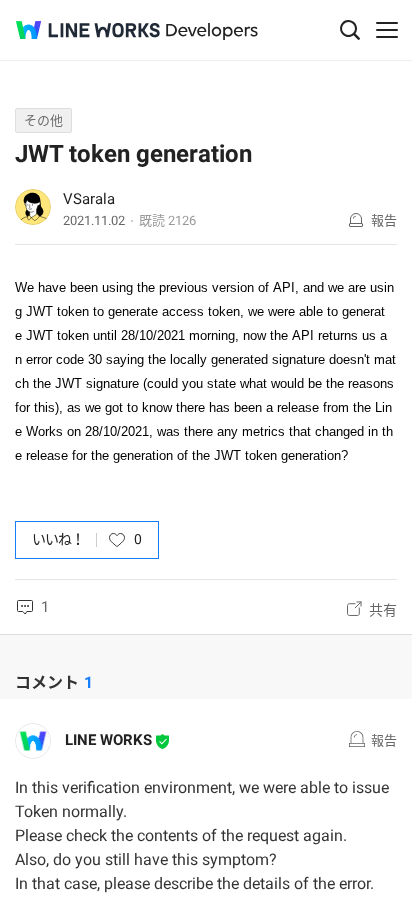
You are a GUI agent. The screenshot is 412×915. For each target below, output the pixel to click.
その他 (43, 120)
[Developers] (212, 31)
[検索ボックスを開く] (350, 30)
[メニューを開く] (387, 30)
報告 (384, 220)
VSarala (89, 199)
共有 (383, 610)
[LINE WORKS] (88, 30)
